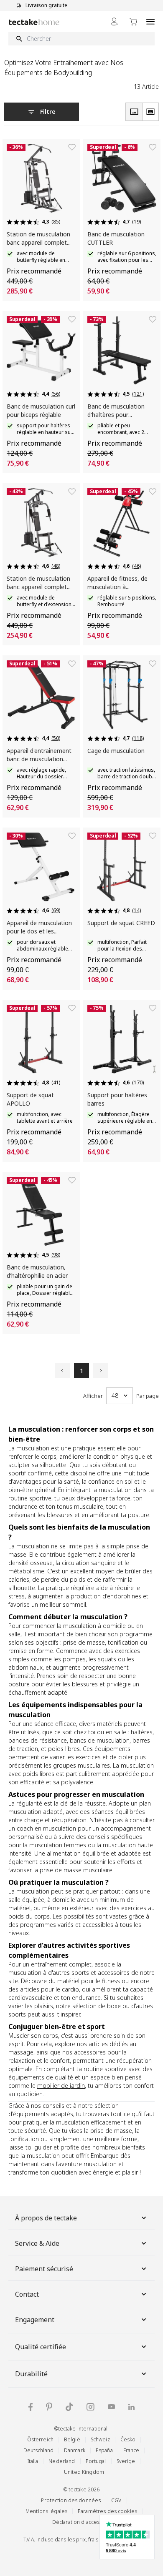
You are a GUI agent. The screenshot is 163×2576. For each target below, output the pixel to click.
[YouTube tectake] (111, 2407)
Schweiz (100, 2439)
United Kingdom (84, 2472)
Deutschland (38, 2450)
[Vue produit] (134, 112)
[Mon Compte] (114, 21)
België (72, 2439)
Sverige (126, 2461)
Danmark (75, 2450)
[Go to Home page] (34, 22)
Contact (27, 2294)
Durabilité (31, 2374)
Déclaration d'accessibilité (84, 2522)
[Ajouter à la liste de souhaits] (72, 147)
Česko (128, 2439)
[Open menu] (150, 21)
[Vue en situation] (150, 112)
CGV (116, 2500)
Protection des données (71, 2500)
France (131, 2450)
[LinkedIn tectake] (131, 2407)
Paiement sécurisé (44, 2269)
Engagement (35, 2320)
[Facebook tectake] (31, 2407)
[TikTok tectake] (69, 2407)
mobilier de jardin (61, 2086)
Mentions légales (46, 2511)
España (104, 2450)
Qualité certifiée (41, 2347)
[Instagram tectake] (90, 2407)
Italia (33, 2461)
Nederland (62, 2461)
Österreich (40, 2439)
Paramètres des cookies (107, 2511)
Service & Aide (37, 2243)
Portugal (96, 2461)
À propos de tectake (46, 2218)
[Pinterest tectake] (49, 2407)
